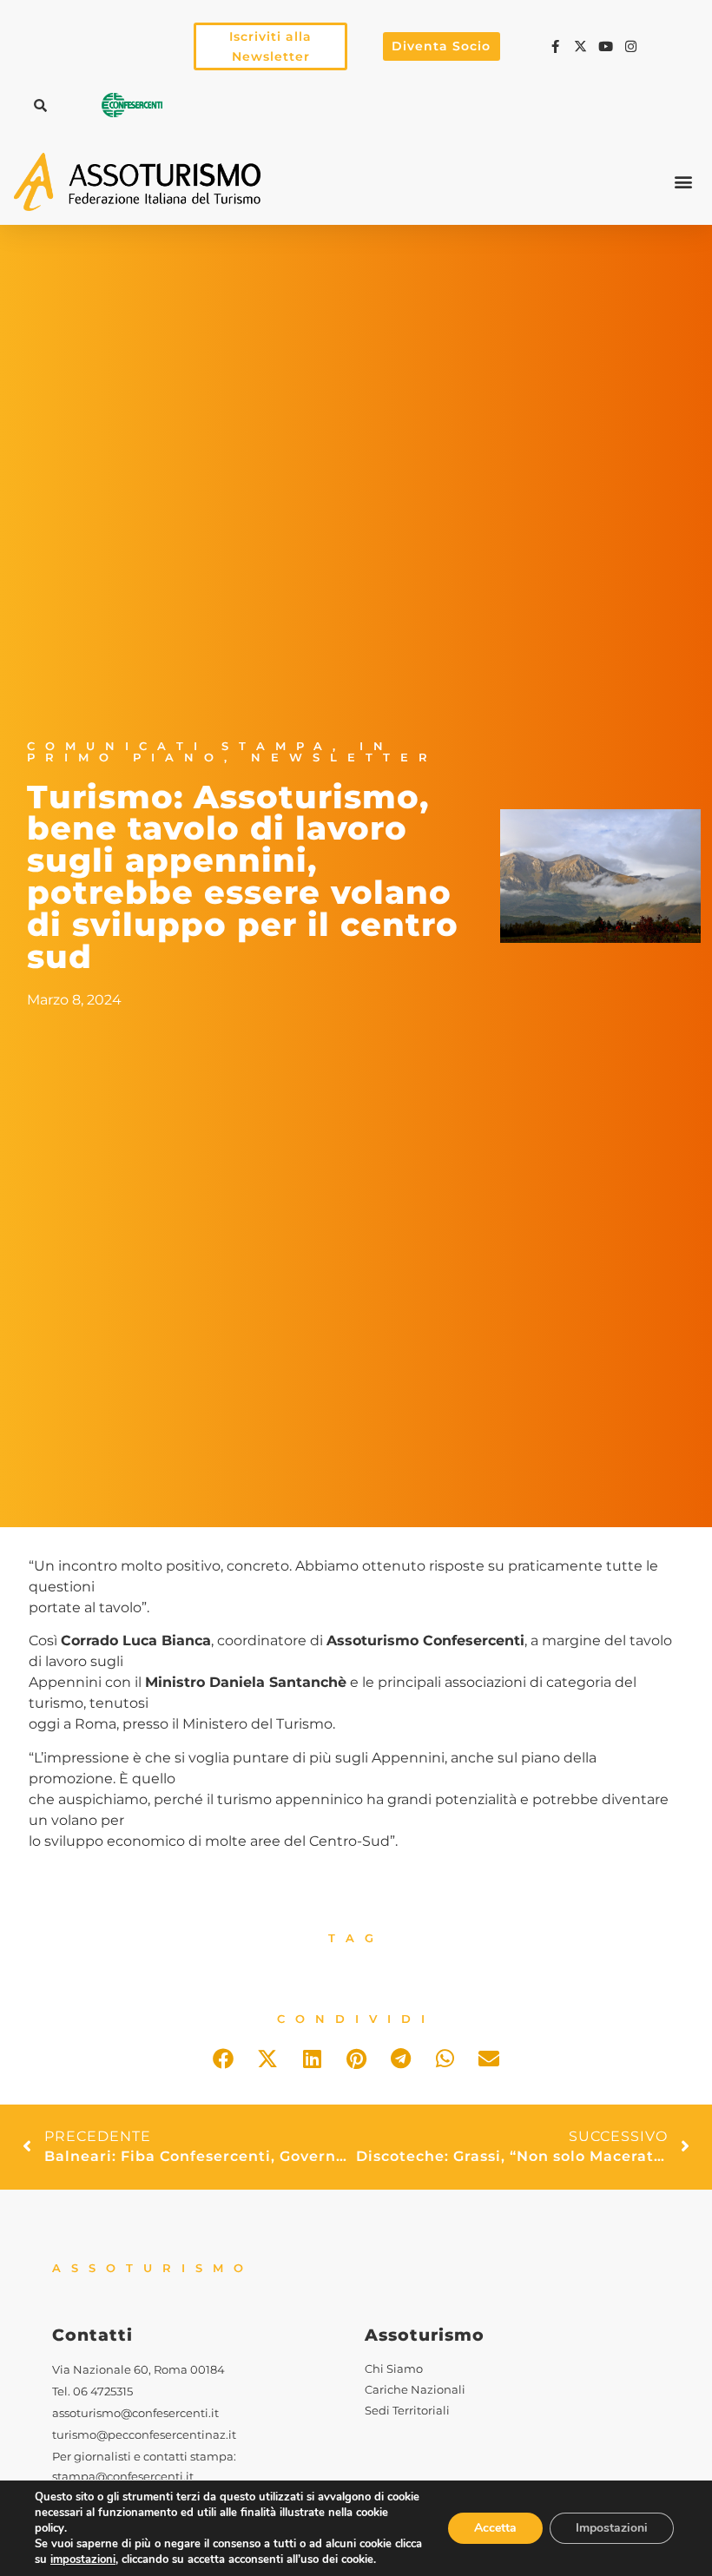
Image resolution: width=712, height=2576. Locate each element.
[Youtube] (608, 46)
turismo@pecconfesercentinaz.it (144, 2435)
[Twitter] (583, 46)
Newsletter (344, 758)
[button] (40, 105)
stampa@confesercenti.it (123, 2477)
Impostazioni (612, 2528)
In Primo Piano (210, 752)
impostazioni (83, 2560)
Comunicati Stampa (180, 746)
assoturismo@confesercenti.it (135, 2413)
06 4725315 (103, 2392)
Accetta (495, 2528)
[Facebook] (558, 46)
